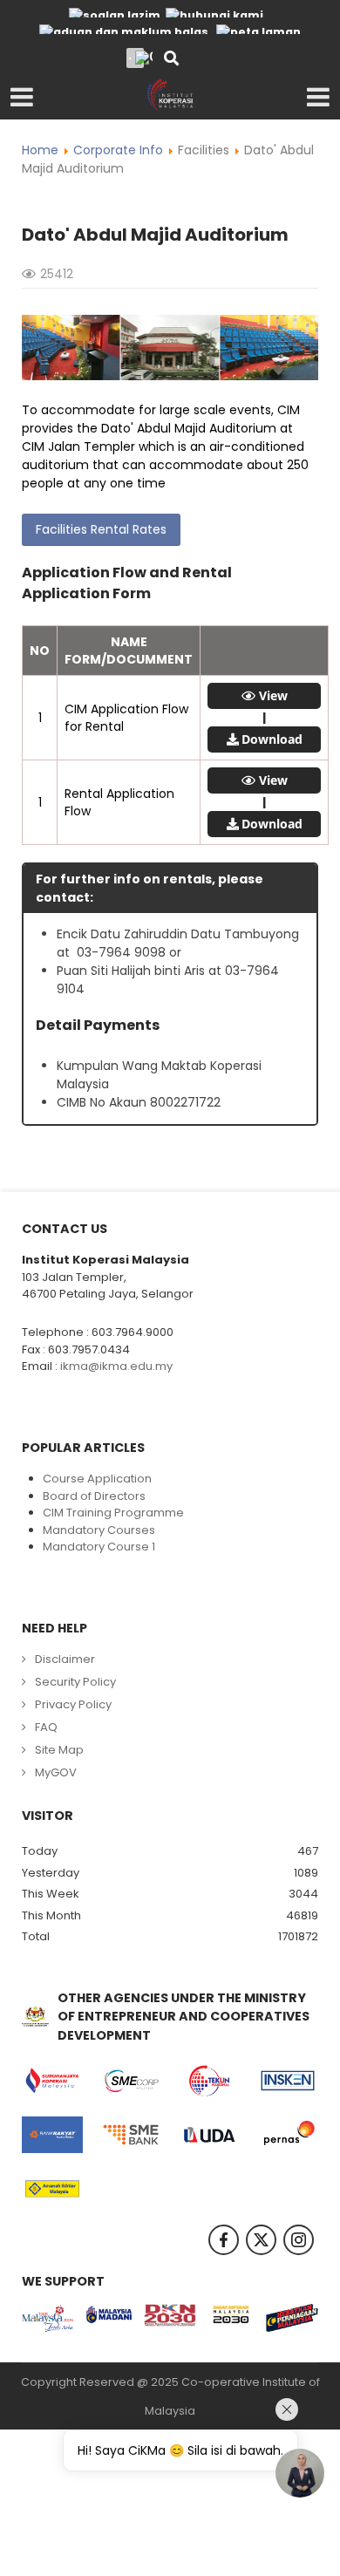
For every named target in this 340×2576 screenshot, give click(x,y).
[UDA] (209, 2135)
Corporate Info (118, 150)
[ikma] (170, 94)
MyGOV (56, 1772)
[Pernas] (288, 2135)
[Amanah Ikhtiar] (52, 2189)
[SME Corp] (131, 2081)
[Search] (171, 60)
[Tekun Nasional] (209, 2081)
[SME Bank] (131, 2135)
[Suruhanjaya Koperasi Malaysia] (52, 2081)
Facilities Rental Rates (101, 529)
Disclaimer (65, 1659)
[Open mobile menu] (22, 98)
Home (40, 150)
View (273, 696)
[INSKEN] (288, 2081)
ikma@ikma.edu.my (116, 1366)
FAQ (46, 1727)
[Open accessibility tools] (144, 58)
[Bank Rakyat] (52, 2135)
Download (272, 739)
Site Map (59, 1750)
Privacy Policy (73, 1704)
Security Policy (75, 1682)
